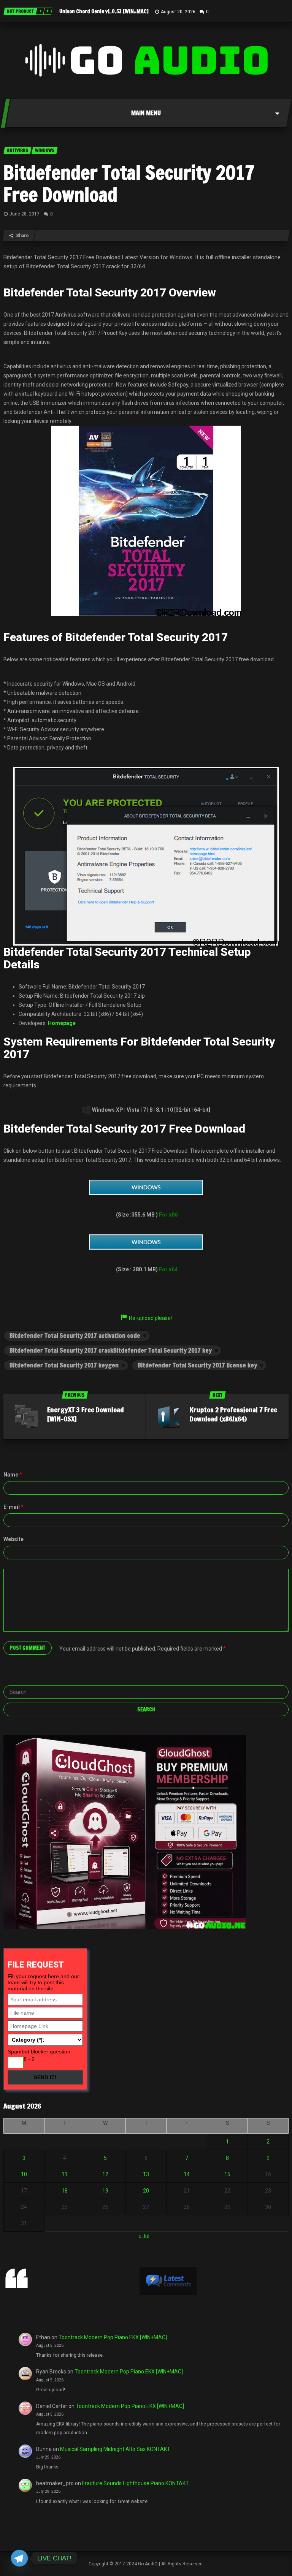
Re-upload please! (150, 1318)
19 (105, 2191)
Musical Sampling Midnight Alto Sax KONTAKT (115, 2449)
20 (146, 2191)
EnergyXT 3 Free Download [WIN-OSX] (86, 1414)
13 (146, 2174)
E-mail (13, 1507)
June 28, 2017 (25, 214)
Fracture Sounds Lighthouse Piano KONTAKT (136, 2483)
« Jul (144, 2236)
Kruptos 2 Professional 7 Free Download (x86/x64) (233, 1414)
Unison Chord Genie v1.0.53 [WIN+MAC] (104, 11)
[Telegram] (19, 2558)
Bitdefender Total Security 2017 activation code (75, 1336)
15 (227, 2174)
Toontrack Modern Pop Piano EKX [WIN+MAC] (113, 2337)
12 (105, 2174)
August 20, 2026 (178, 12)
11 (65, 2174)
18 (65, 2191)
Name (13, 1475)
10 (24, 2174)
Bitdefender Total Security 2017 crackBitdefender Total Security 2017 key (111, 1350)
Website (13, 1539)
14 (187, 2174)
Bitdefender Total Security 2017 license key (197, 1365)
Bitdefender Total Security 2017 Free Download (129, 184)
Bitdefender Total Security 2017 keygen (64, 1365)
